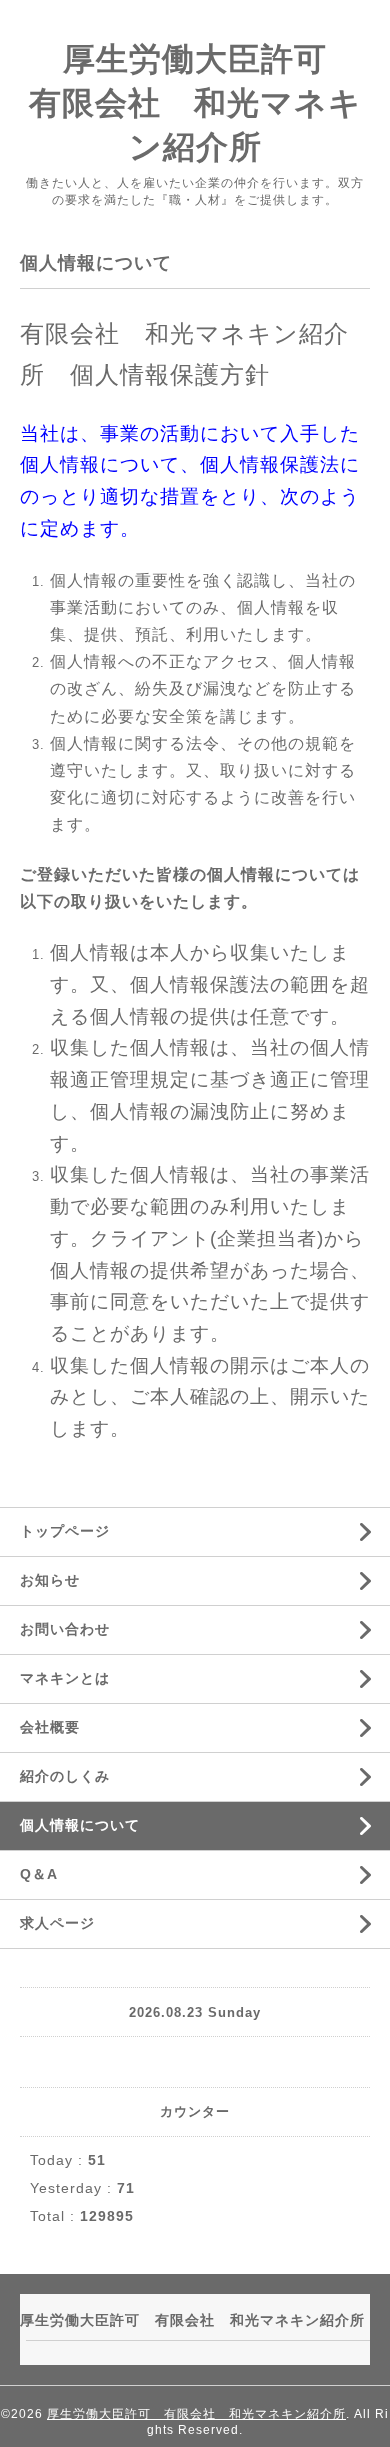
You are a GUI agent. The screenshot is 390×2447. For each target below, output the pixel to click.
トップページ (65, 1531)
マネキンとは (65, 1678)
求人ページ (57, 1923)
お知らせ (50, 1580)
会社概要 (50, 1727)
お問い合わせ (65, 1629)
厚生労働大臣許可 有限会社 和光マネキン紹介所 (196, 2414)
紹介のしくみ (65, 1776)
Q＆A (39, 1874)
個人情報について (80, 1825)
